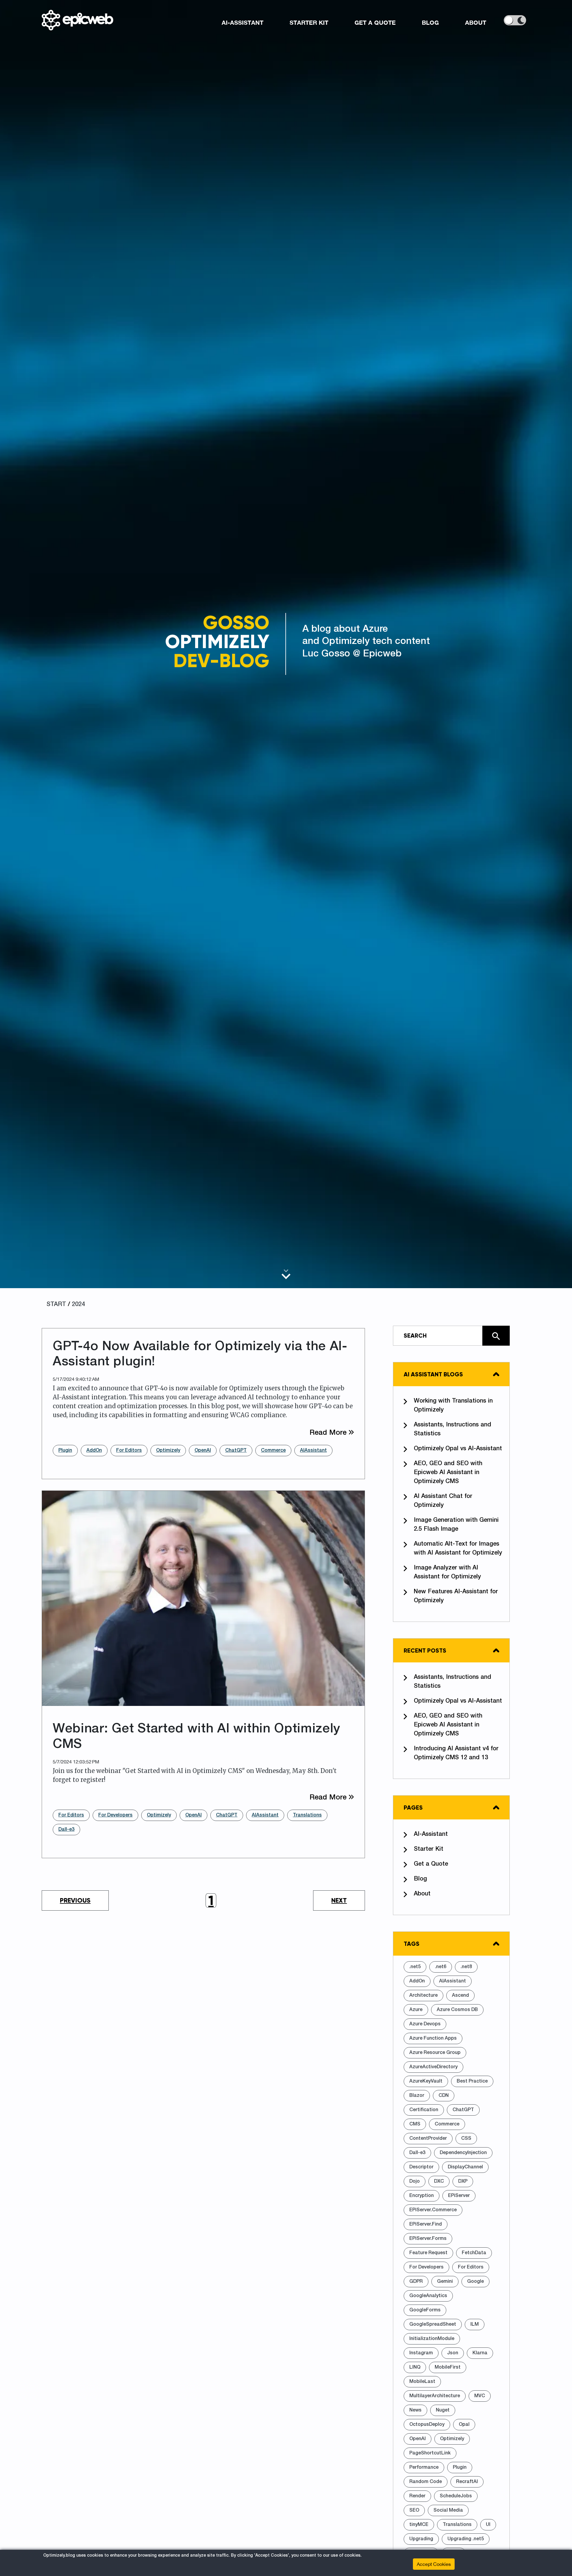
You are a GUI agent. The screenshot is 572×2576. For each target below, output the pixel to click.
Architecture (423, 1996)
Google (475, 2282)
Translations (307, 1815)
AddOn (94, 1451)
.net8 (466, 1967)
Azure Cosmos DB (457, 2010)
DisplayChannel (465, 2167)
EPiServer (459, 2196)
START (56, 1305)
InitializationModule (432, 2339)
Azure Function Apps (433, 2038)
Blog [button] (430, 22)
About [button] (476, 22)
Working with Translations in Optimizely (453, 1406)
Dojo (415, 2181)
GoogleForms (425, 2310)
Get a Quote (431, 1864)
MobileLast (422, 2382)
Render (417, 2496)
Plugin (65, 1451)
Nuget (443, 2410)
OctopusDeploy (427, 2425)
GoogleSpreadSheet (433, 2325)
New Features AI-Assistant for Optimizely (456, 1596)
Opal (464, 2425)
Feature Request (428, 2253)
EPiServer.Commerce (433, 2210)
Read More (332, 1433)
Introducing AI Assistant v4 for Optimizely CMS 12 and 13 (456, 1753)
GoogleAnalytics (428, 2296)
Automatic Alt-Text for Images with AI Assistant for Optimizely (458, 1549)
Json (453, 2353)
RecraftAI (467, 2482)
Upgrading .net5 (466, 2539)
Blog (420, 1879)
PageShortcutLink (430, 2453)
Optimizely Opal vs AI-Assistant (458, 1449)
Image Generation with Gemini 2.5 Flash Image (456, 1525)
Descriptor (421, 2167)
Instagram (421, 2353)
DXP (463, 2181)
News (415, 2410)
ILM (475, 2325)
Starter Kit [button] (309, 22)
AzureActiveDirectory (433, 2067)
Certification (424, 2110)
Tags (412, 1944)
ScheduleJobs (456, 2496)
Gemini (445, 2282)
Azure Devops (425, 2024)
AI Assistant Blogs (433, 1374)
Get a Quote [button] (375, 22)
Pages (413, 1808)
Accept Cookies (434, 2564)
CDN (444, 2096)
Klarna (480, 2353)
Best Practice (472, 2081)
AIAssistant (313, 1451)
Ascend (460, 1996)
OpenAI (203, 1451)
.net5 (415, 1967)
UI (488, 2525)
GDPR (416, 2282)
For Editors (129, 1451)
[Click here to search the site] (496, 1336)
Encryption (422, 2196)
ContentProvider (428, 2139)
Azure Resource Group (435, 2053)
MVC (480, 2396)
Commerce (273, 1451)
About (422, 1894)
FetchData (474, 2253)
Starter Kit (429, 1849)
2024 (78, 1305)
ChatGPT (236, 1451)
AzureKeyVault (426, 2081)
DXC (439, 2181)
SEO (414, 2510)
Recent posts (425, 1650)
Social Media (448, 2510)
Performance (424, 2468)
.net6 (441, 1967)
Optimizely (168, 1451)
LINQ (415, 2367)
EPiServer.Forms (428, 2239)
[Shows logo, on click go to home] (77, 20)
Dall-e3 (66, 1830)
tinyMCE (419, 2525)
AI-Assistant (431, 1834)
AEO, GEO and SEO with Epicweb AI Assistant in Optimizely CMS (448, 1473)
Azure (416, 2010)
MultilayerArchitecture (435, 2396)
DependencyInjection (463, 2153)
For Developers (115, 1815)
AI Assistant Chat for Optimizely (443, 1501)
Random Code (426, 2482)
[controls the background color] (515, 20)
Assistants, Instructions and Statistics (453, 1429)
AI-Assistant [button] (243, 22)
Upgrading (421, 2539)
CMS (415, 2124)
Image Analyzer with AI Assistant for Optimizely (447, 1572)
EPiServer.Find (426, 2224)
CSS (466, 2139)
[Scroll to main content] (286, 1274)
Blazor (417, 2096)
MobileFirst (448, 2367)
